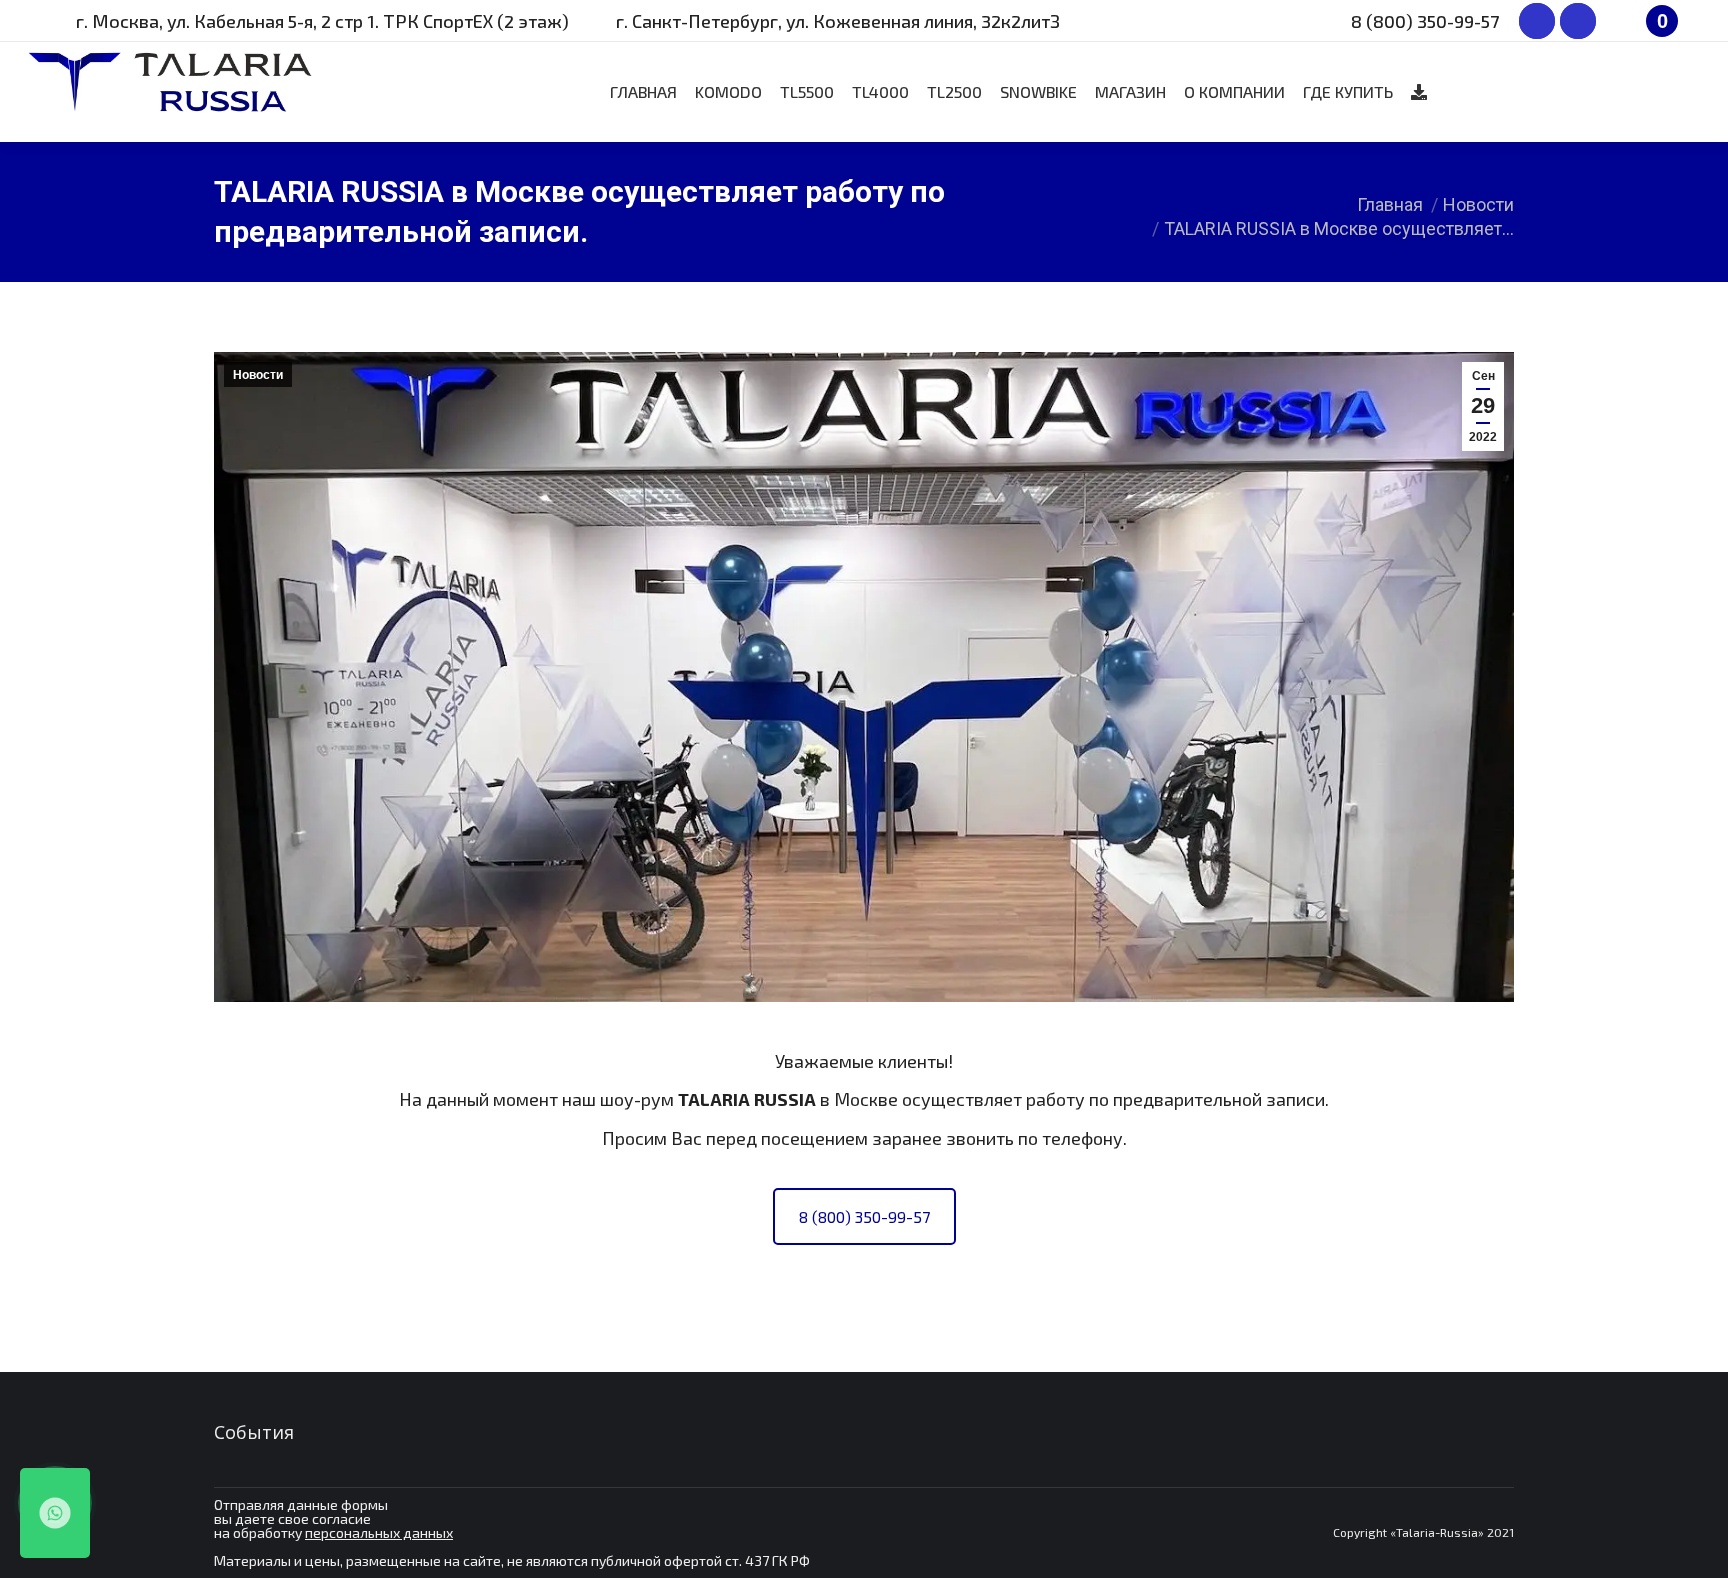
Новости (258, 375)
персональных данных (379, 1532)
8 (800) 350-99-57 (864, 1216)
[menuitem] (643, 92)
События (254, 1432)
